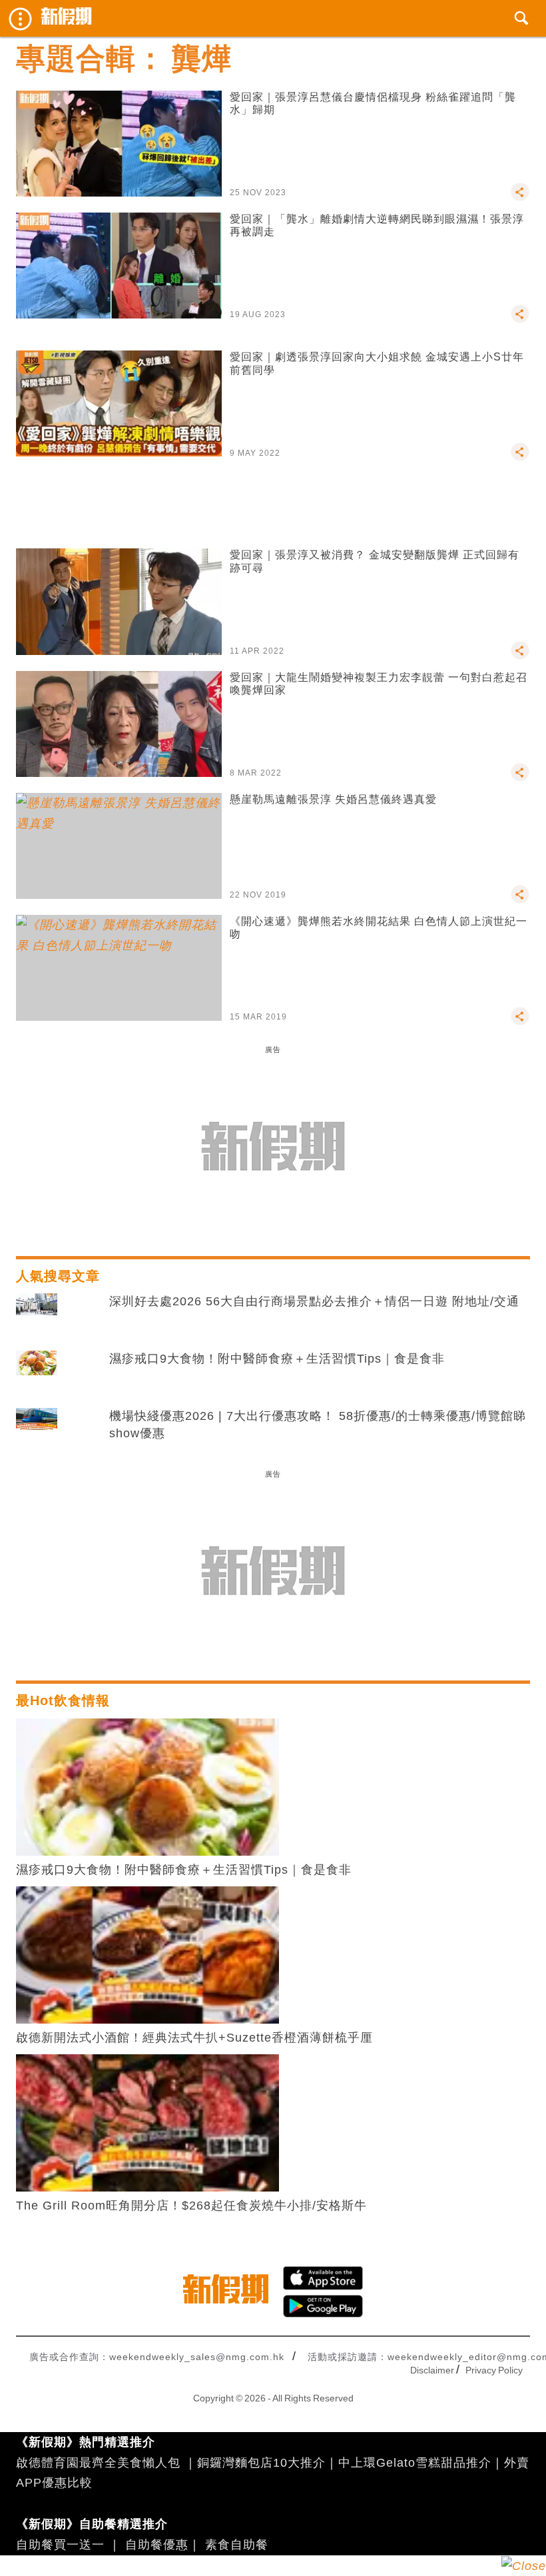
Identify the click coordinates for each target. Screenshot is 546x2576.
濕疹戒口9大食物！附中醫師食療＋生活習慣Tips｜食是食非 (277, 1359)
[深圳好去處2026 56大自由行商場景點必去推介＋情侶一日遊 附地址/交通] (37, 1315)
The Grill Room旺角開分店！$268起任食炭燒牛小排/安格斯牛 (191, 2206)
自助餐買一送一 (60, 2545)
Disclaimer (432, 2370)
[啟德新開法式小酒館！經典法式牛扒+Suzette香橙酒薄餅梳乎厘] (147, 1954)
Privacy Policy (494, 2370)
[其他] (520, 198)
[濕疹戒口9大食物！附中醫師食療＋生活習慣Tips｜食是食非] (37, 1373)
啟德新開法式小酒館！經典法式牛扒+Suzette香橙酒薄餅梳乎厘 (194, 2038)
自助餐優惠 (157, 2545)
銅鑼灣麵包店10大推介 (261, 2463)
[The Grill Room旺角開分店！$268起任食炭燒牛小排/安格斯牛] (147, 2122)
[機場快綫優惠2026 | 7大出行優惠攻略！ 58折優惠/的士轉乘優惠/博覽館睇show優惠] (37, 1430)
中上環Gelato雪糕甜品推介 (415, 2463)
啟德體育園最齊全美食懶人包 (98, 2463)
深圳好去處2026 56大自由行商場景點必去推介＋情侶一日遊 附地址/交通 (314, 1301)
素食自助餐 (237, 2545)
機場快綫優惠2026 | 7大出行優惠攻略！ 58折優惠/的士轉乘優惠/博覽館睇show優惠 (318, 1424)
